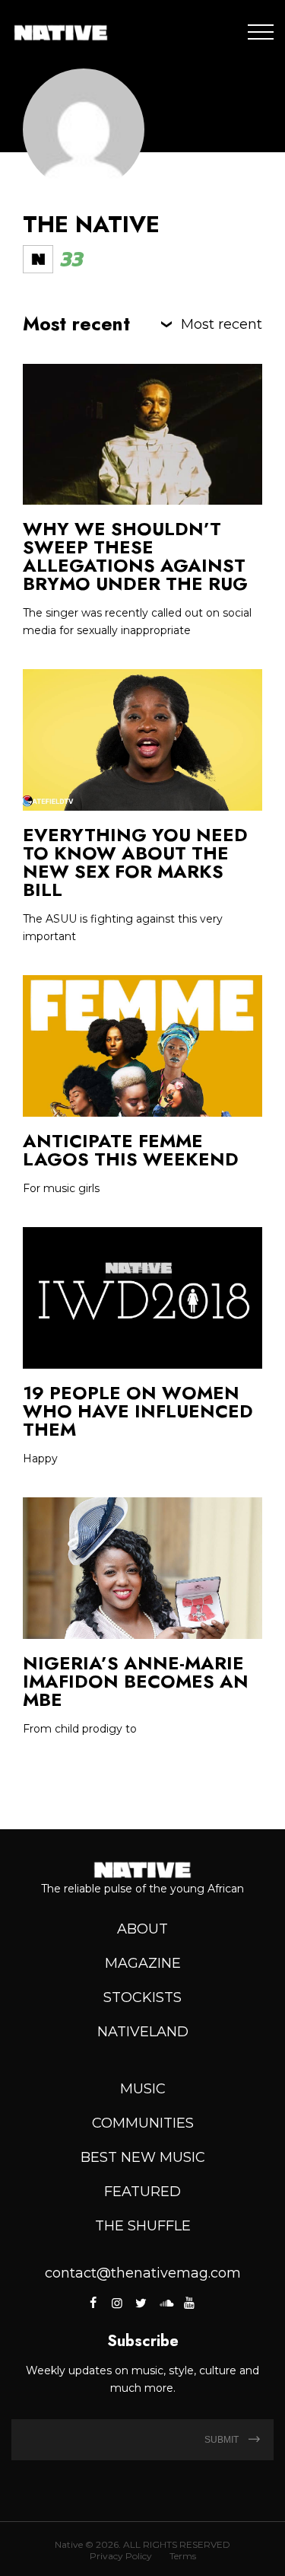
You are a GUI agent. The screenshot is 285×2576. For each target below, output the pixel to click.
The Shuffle (143, 2226)
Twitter (141, 2303)
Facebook (94, 2303)
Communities (143, 2123)
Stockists (142, 1997)
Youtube (189, 2303)
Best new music (143, 2157)
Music (143, 2089)
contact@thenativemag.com (143, 2273)
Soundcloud (165, 2303)
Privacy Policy (121, 2556)
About (142, 1929)
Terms (183, 2556)
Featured (142, 2192)
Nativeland (143, 2032)
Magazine (143, 1963)
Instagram (117, 2303)
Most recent (222, 324)
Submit (223, 2440)
